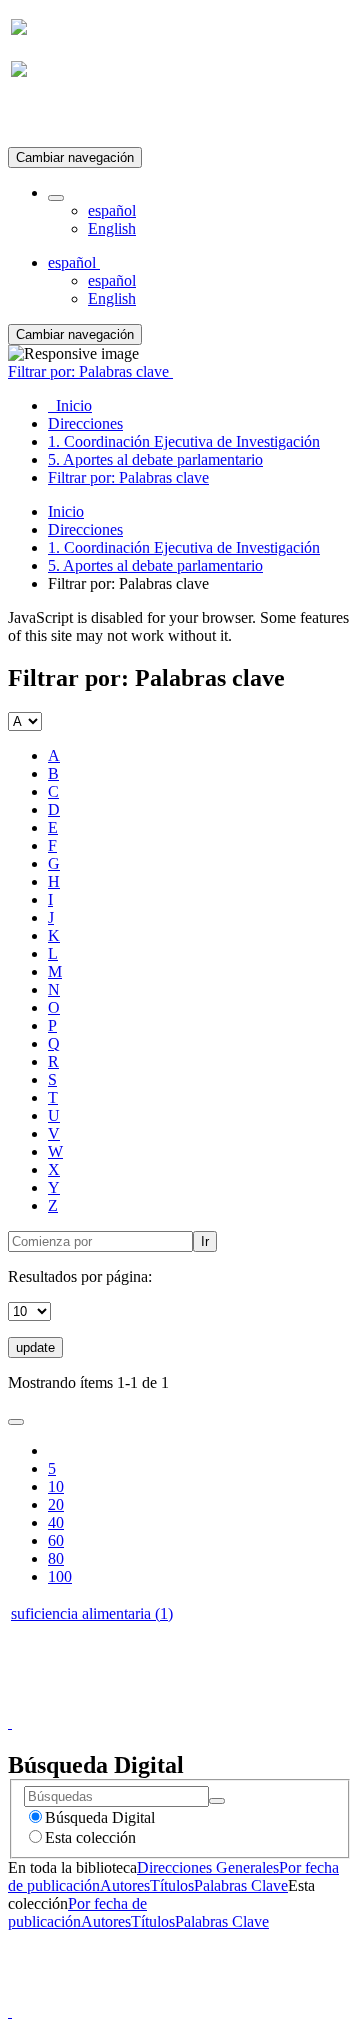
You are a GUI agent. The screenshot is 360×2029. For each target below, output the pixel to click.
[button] (56, 198)
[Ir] (217, 1801)
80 (56, 1558)
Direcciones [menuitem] (85, 423)
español (112, 210)
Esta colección (90, 1837)
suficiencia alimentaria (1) (92, 1613)
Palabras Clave (241, 1885)
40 (56, 1522)
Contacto (136, 1704)
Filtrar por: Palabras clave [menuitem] (128, 477)
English (112, 228)
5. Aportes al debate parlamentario (155, 565)
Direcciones (85, 529)
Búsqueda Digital (100, 1817)
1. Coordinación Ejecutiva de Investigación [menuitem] (184, 441)
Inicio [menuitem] (70, 405)
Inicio (66, 511)
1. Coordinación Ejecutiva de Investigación (184, 547)
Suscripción (48, 118)
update (35, 1347)
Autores (125, 1885)
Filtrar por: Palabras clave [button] (90, 371)
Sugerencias (214, 1704)
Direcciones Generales (208, 1867)
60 (56, 1540)
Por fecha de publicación (77, 1912)
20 (56, 1504)
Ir (205, 1241)
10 (56, 1486)
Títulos (172, 1885)
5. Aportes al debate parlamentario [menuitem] (155, 459)
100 (60, 1576)
